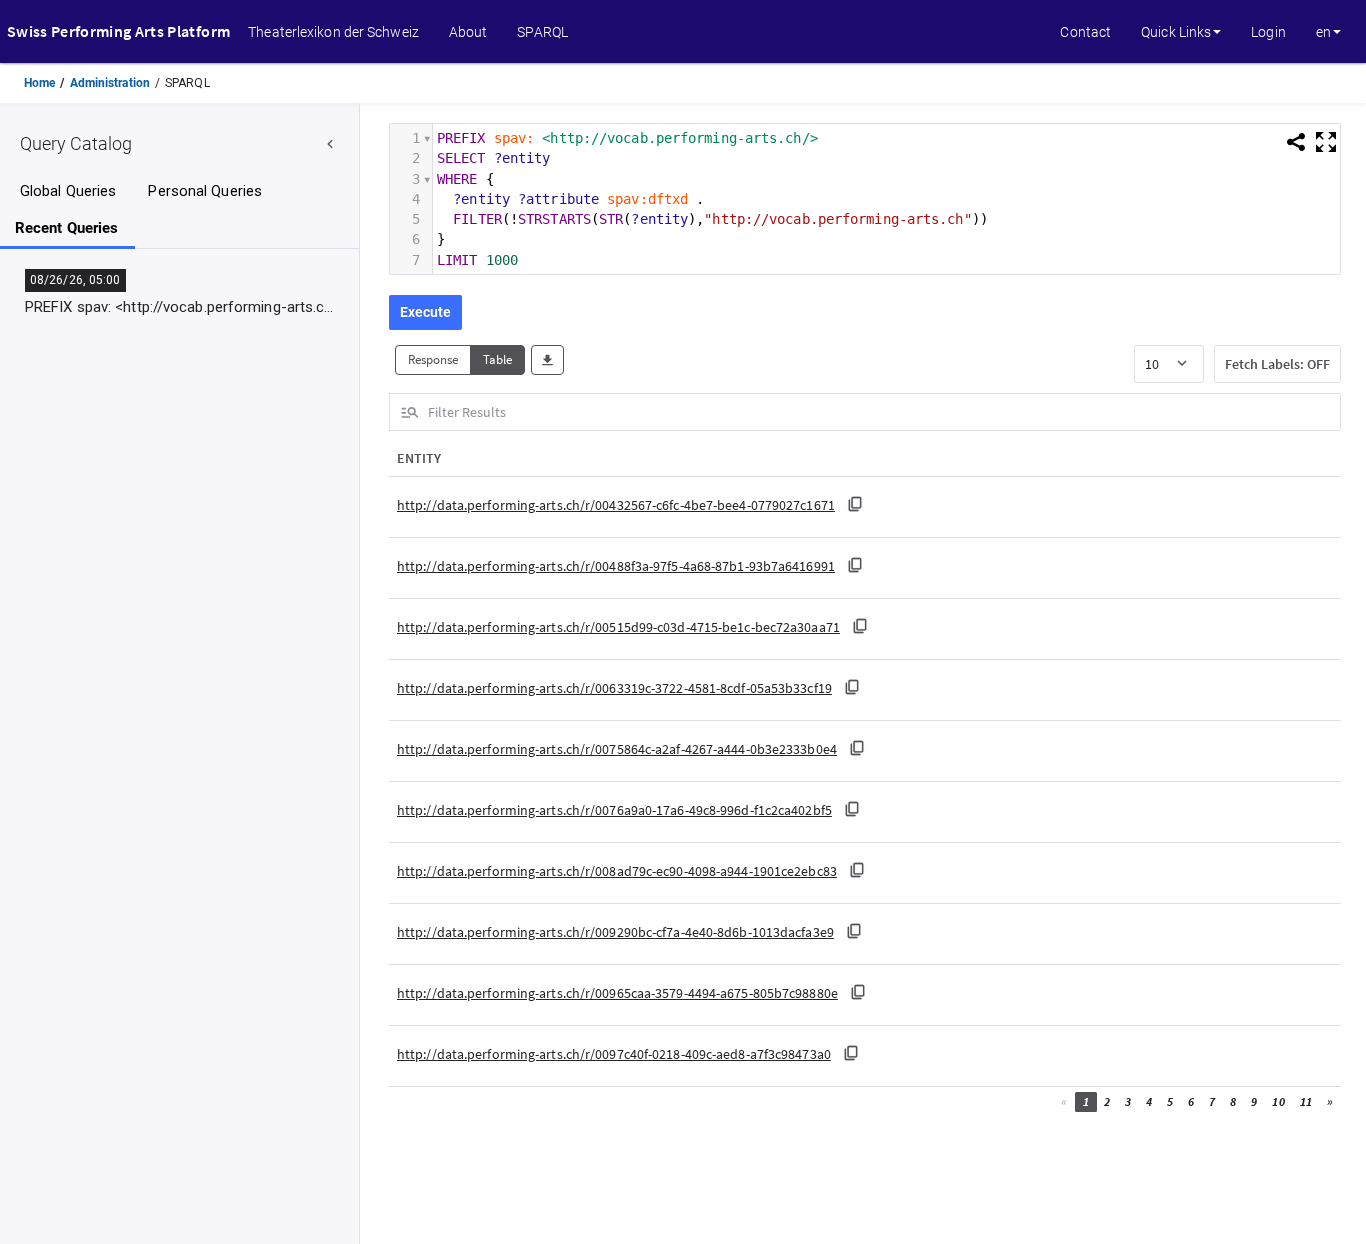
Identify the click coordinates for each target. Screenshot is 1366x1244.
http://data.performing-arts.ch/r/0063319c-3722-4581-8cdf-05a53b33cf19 (614, 688)
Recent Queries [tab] (66, 228)
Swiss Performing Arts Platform (118, 31)
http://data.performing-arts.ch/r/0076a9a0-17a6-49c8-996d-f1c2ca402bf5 (614, 810)
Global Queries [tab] (68, 191)
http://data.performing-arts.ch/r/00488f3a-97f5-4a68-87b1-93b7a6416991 (616, 566)
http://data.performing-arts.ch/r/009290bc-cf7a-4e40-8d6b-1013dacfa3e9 (615, 932)
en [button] (1323, 32)
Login (1268, 32)
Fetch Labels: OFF (1277, 364)
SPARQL (542, 32)
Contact (1085, 32)
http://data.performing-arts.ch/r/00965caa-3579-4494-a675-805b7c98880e (617, 993)
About (468, 32)
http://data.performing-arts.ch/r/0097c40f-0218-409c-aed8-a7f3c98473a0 (614, 1054)
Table (497, 359)
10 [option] (1152, 364)
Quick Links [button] (1176, 32)
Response (433, 359)
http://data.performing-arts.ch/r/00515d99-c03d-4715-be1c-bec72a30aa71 (618, 627)
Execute (425, 312)
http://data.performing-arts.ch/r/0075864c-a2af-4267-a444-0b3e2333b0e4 (617, 749)
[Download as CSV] (547, 360)
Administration (110, 83)
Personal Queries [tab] (205, 191)
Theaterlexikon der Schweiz (333, 32)
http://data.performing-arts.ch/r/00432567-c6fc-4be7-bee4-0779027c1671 (616, 505)
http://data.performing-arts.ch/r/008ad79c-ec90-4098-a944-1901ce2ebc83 (617, 871)
